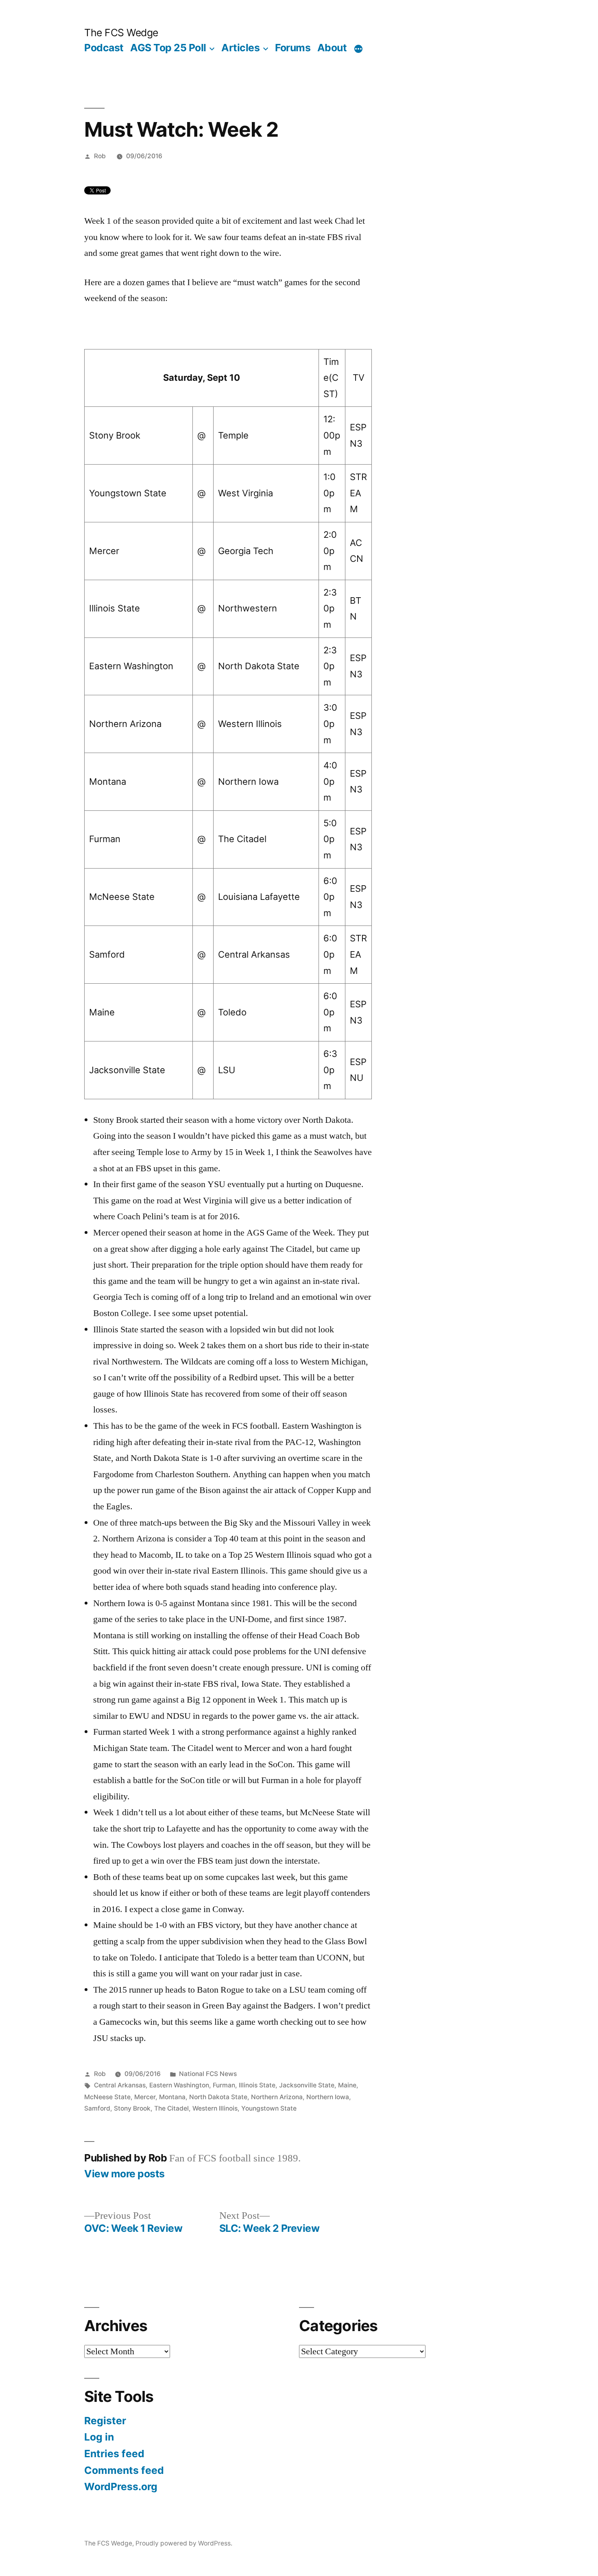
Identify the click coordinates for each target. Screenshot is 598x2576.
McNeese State (107, 2097)
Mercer (145, 2097)
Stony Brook (132, 2108)
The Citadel (171, 2108)
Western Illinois (215, 2108)
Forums (293, 48)
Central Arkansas (120, 2085)
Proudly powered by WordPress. (184, 2543)
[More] (358, 49)
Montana (172, 2097)
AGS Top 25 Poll (168, 48)
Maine (347, 2085)
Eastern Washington (179, 2085)
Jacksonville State (307, 2085)
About (332, 48)
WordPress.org (121, 2486)
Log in (99, 2437)
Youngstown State (269, 2108)
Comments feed (124, 2470)
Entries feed (114, 2454)
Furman (224, 2085)
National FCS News (208, 2074)
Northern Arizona (277, 2097)
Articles (240, 48)
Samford (97, 2108)
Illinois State (257, 2085)
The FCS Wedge (121, 33)
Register (105, 2421)
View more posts (124, 2174)
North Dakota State (218, 2097)
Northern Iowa (328, 2097)
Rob (100, 156)
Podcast (104, 48)
